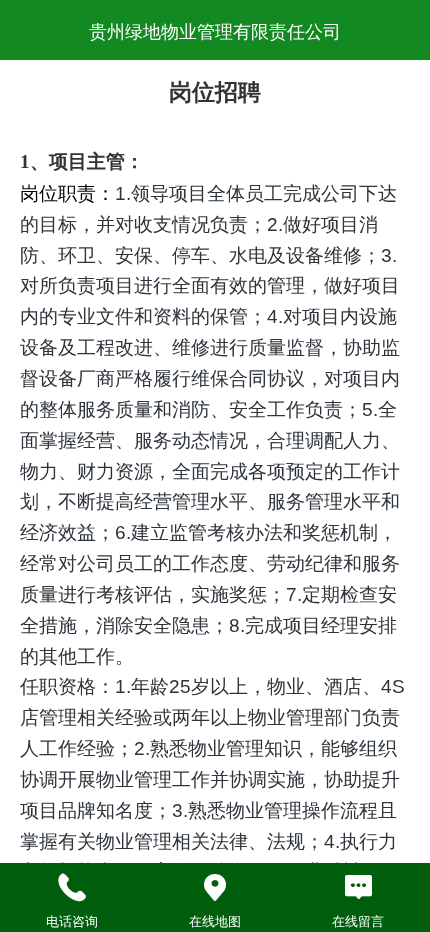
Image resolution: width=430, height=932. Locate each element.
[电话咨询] (71, 888)
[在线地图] (214, 888)
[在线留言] (358, 888)
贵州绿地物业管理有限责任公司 (215, 32)
